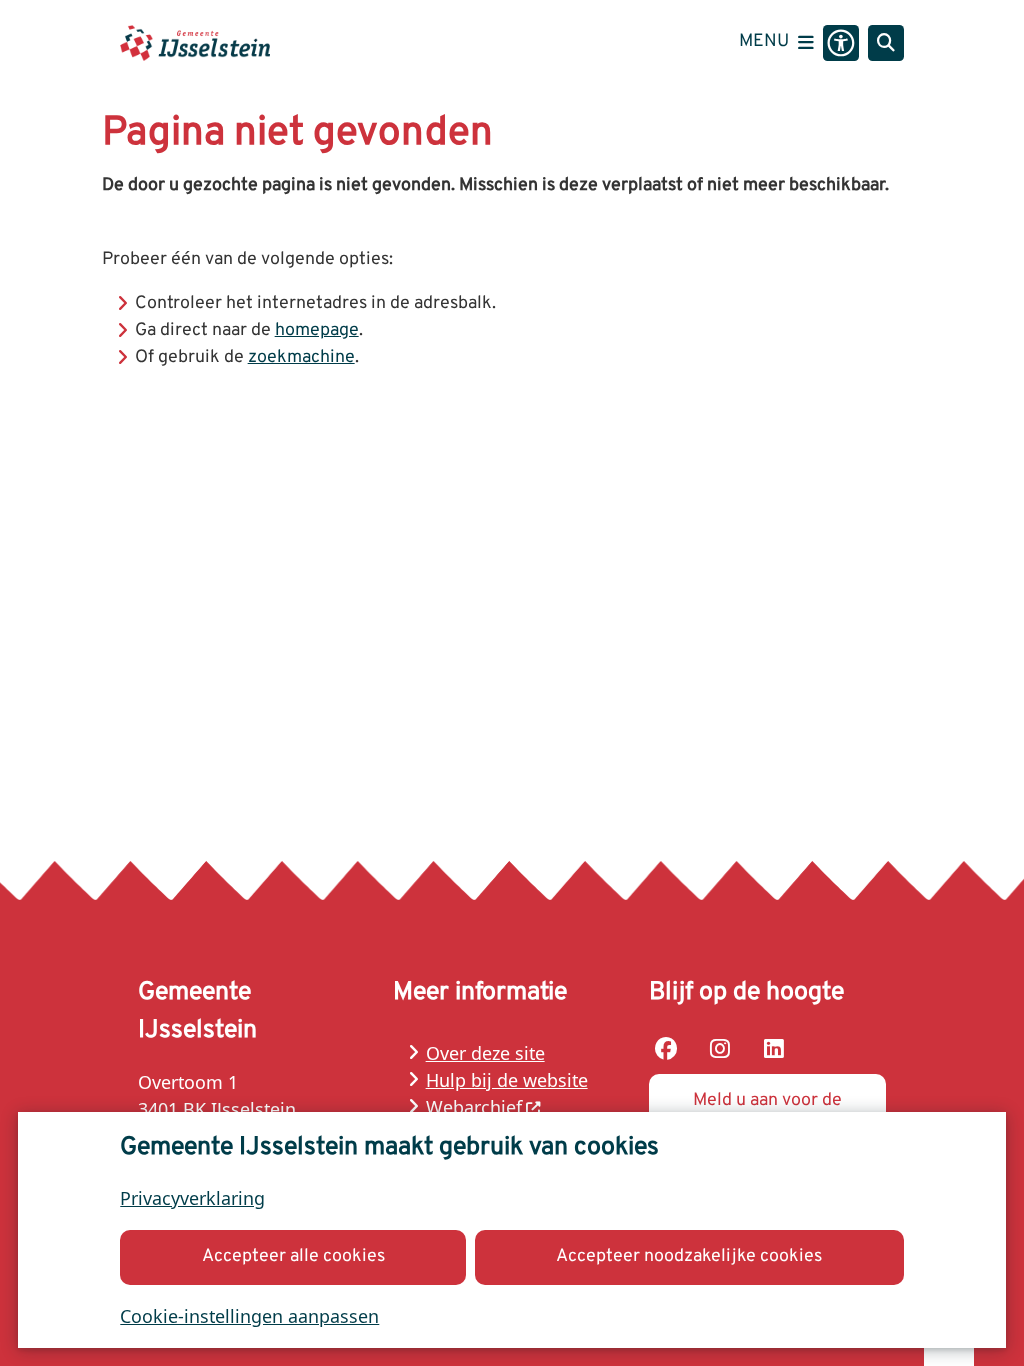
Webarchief (474, 1107)
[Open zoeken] (886, 43)
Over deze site (485, 1053)
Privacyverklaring (192, 1198)
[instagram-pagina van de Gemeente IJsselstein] (720, 1049)
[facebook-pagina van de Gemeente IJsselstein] (667, 1049)
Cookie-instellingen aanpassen (249, 1316)
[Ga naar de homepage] (195, 42)
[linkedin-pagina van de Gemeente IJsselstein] (774, 1049)
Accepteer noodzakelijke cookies (689, 1256)
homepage (317, 330)
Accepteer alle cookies (293, 1256)
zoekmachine (301, 357)
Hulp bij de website (507, 1080)
